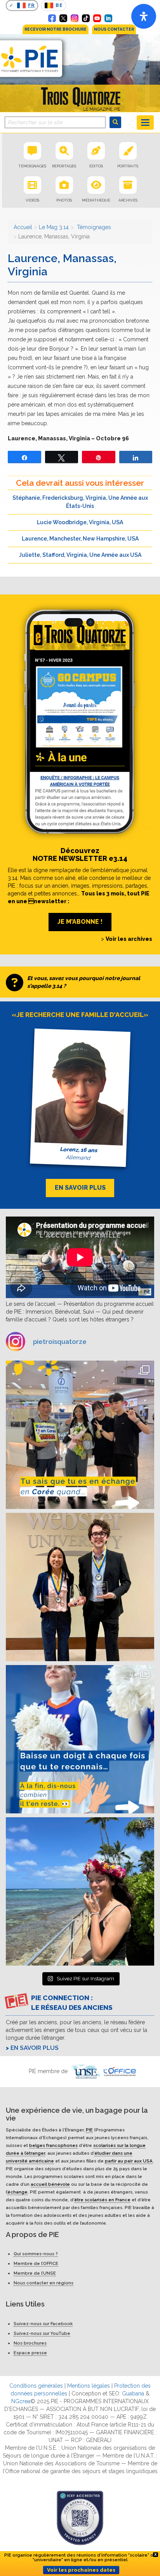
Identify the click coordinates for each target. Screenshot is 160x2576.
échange (17, 2192)
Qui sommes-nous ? (36, 2254)
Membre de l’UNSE (35, 2274)
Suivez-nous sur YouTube (42, 2334)
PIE (89, 2130)
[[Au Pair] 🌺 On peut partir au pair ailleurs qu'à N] (80, 1891)
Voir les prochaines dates (81, 2570)
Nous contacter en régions (43, 2283)
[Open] (144, 16)
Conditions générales (36, 2386)
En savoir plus (35, 2048)
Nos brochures (30, 2343)
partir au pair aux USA (129, 2161)
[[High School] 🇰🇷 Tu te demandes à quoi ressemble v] (80, 1435)
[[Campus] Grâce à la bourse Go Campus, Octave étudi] (80, 1587)
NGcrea (21, 2402)
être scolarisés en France (102, 2200)
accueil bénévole (50, 2184)
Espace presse (30, 2353)
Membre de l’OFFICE (36, 2264)
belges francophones (53, 2145)
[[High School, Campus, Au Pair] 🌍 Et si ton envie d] (80, 1739)
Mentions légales (89, 2386)
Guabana (133, 2394)
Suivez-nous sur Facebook (43, 2324)
